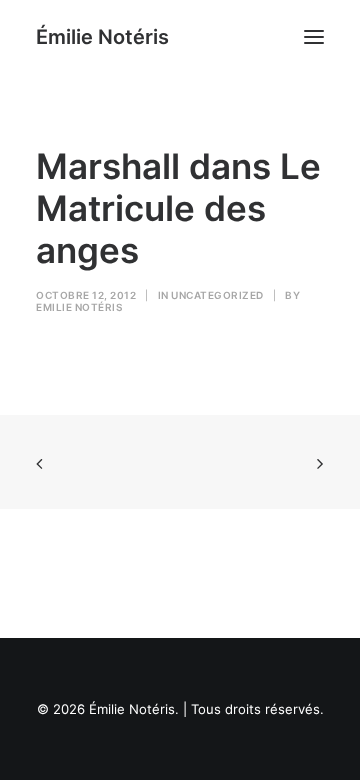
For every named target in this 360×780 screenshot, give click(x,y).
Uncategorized (217, 295)
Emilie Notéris (79, 307)
